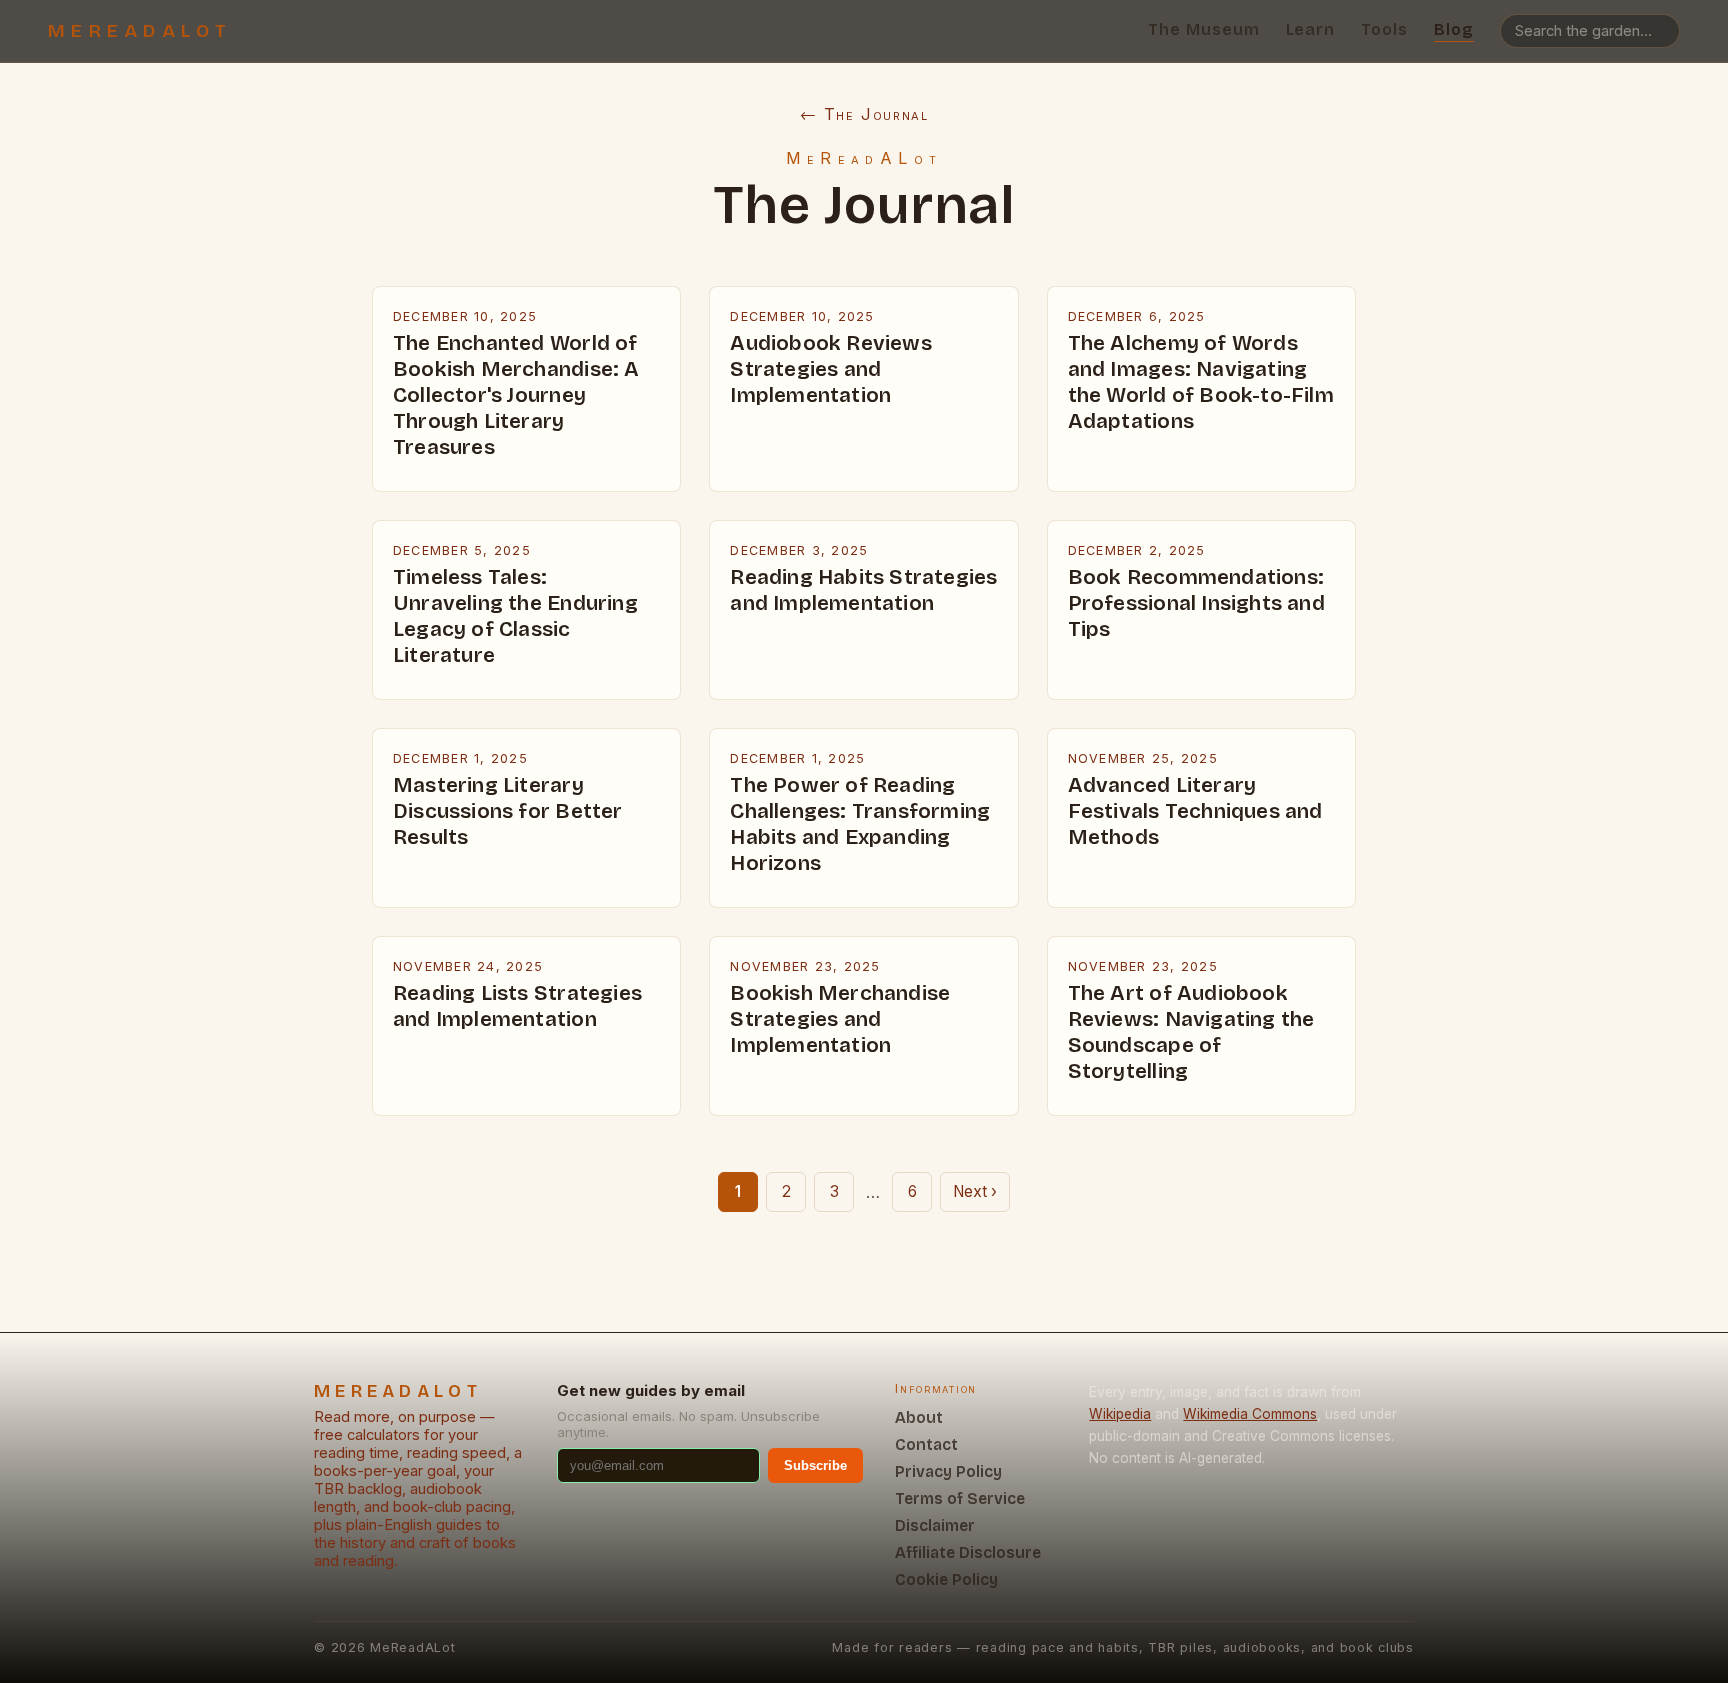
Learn (1311, 29)
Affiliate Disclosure (968, 1552)
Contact (926, 1444)
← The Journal (864, 114)
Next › (975, 1191)
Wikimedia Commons (1250, 1414)
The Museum (1204, 29)
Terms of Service (960, 1498)
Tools (1384, 29)
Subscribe (815, 1465)
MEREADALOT (140, 31)
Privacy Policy (948, 1471)
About (919, 1417)
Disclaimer (935, 1525)
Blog (1454, 29)
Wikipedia (1120, 1414)
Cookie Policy (946, 1579)
